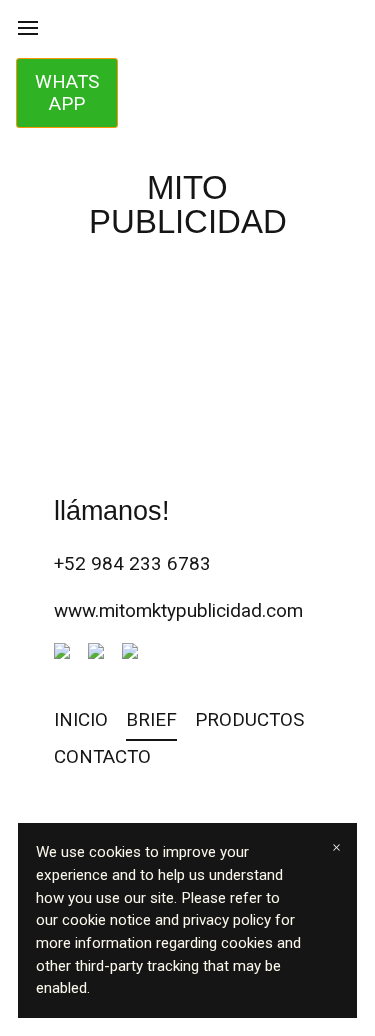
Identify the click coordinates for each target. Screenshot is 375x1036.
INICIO (81, 719)
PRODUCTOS (249, 719)
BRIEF (151, 719)
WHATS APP (67, 92)
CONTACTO (102, 756)
